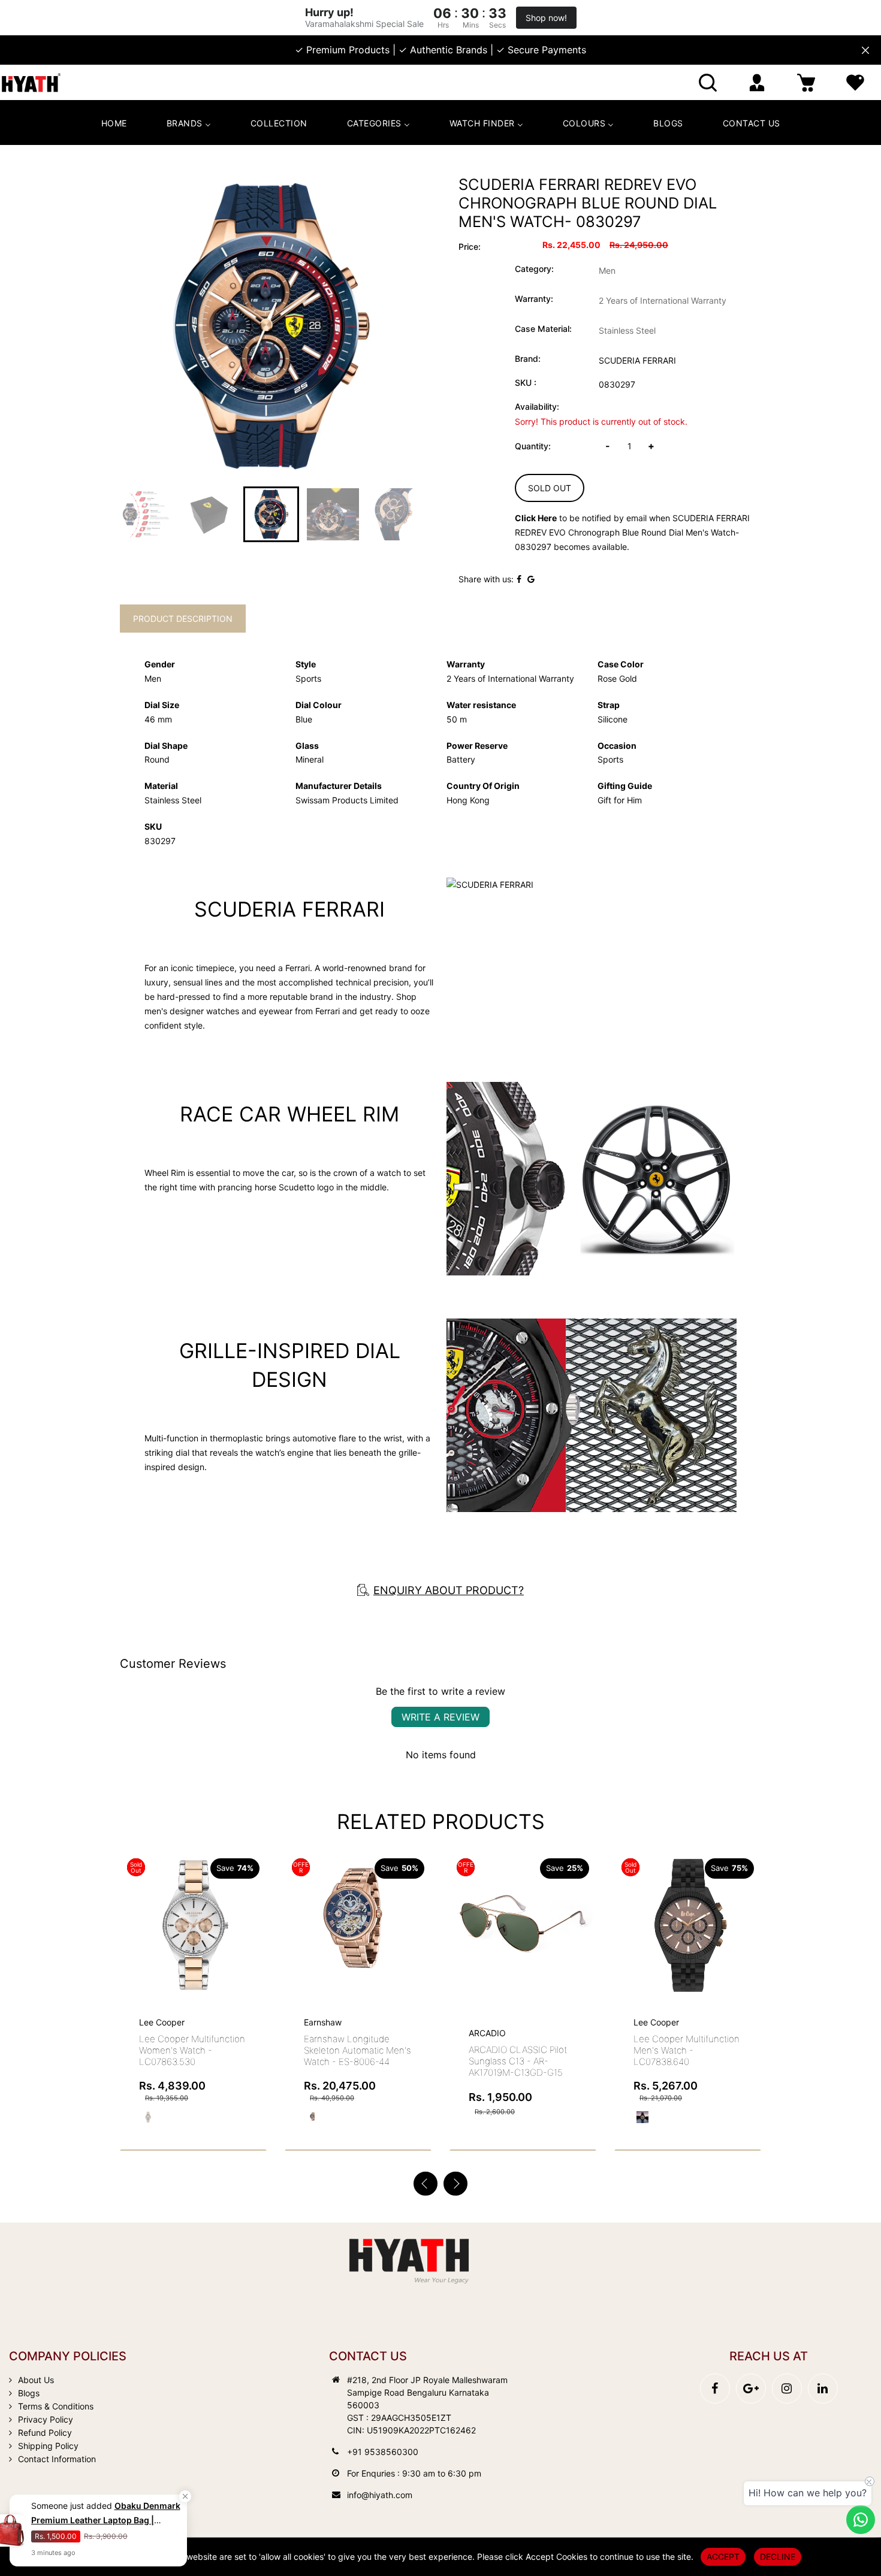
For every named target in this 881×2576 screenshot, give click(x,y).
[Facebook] (715, 2388)
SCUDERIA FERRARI (637, 360)
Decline (778, 2557)
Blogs (29, 2393)
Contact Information (57, 2459)
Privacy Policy (46, 2419)
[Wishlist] (855, 82)
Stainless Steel (627, 330)
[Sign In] (757, 82)
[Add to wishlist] (225, 1925)
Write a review (441, 1717)
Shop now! (546, 18)
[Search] (708, 82)
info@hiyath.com (380, 2495)
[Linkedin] (823, 2388)
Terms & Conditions (56, 2406)
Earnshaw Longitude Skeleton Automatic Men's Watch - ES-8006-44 (193, 2050)
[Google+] (751, 2388)
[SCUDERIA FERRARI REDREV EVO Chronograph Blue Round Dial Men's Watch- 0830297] (271, 326)
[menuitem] (114, 123)
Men (607, 270)
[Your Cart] (806, 82)
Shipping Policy (48, 2446)
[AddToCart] (253, 1900)
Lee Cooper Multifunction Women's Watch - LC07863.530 (687, 2050)
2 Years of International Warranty (663, 300)
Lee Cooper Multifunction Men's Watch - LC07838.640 (522, 2050)
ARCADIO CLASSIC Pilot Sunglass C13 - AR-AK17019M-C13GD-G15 (353, 2061)
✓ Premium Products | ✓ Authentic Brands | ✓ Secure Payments (441, 50)
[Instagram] (787, 2388)
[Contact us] (861, 2520)
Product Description (183, 619)
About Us (36, 2380)
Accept (723, 2557)
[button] (455, 2184)
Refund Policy (45, 2433)
